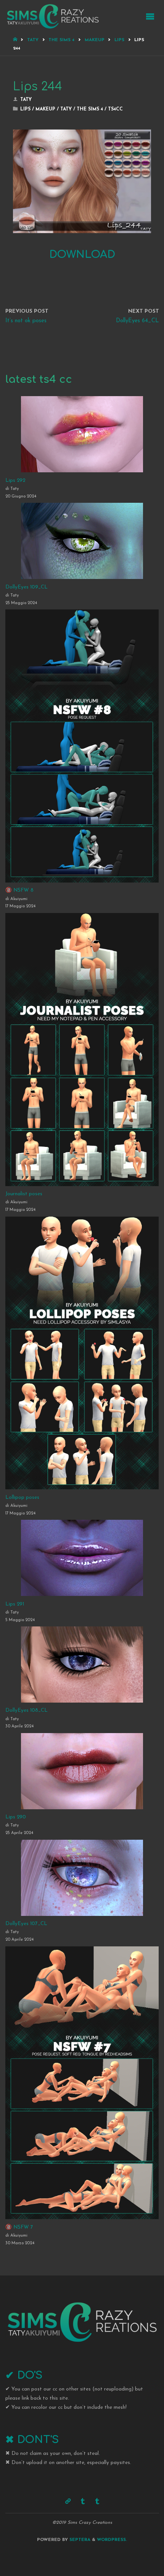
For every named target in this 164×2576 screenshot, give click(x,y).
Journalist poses (24, 1194)
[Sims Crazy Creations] (53, 16)
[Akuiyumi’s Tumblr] (83, 2502)
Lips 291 (15, 1604)
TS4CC (115, 109)
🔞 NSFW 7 (19, 2227)
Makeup (95, 40)
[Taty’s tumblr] (97, 2502)
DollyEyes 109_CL (27, 587)
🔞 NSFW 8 (19, 890)
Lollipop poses (22, 1497)
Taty (33, 40)
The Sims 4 (61, 40)
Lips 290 (16, 1817)
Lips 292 (15, 481)
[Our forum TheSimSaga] (68, 2502)
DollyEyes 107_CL (26, 1924)
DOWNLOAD (82, 254)
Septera (79, 2540)
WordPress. (112, 2540)
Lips (119, 40)
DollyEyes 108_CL (27, 1710)
